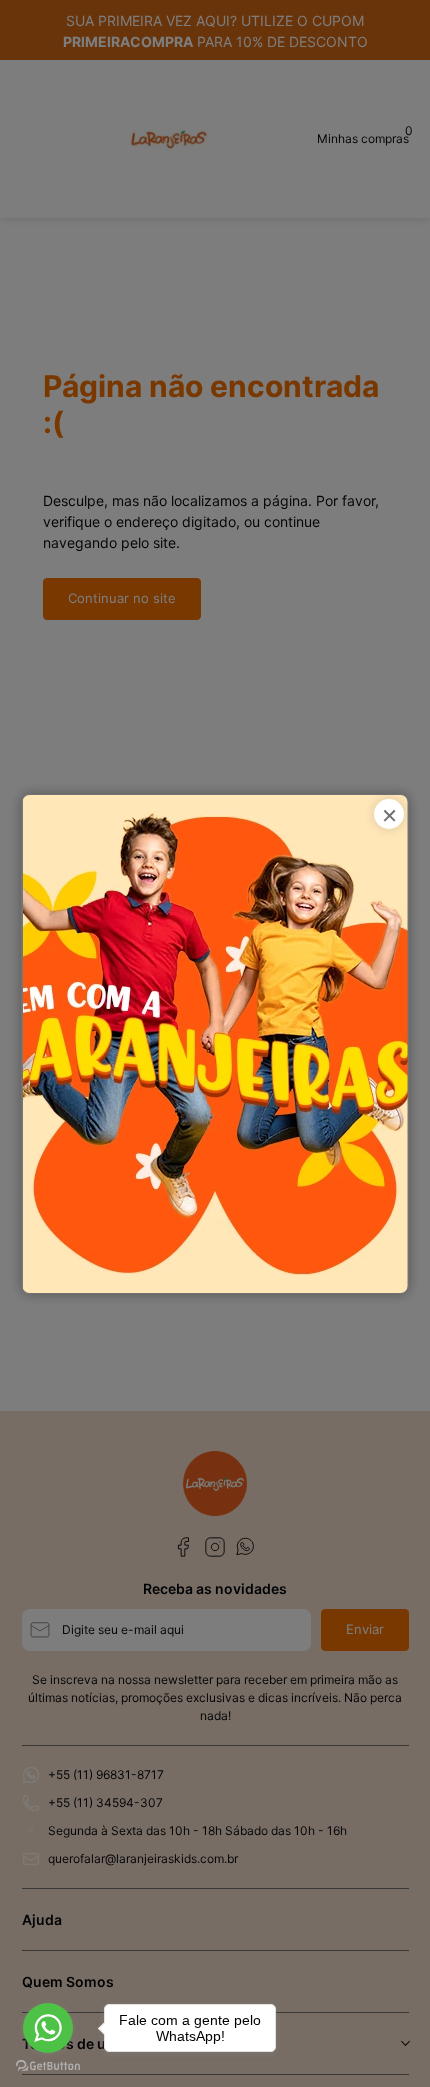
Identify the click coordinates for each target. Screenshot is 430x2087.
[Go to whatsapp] (48, 2028)
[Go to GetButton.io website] (48, 2066)
